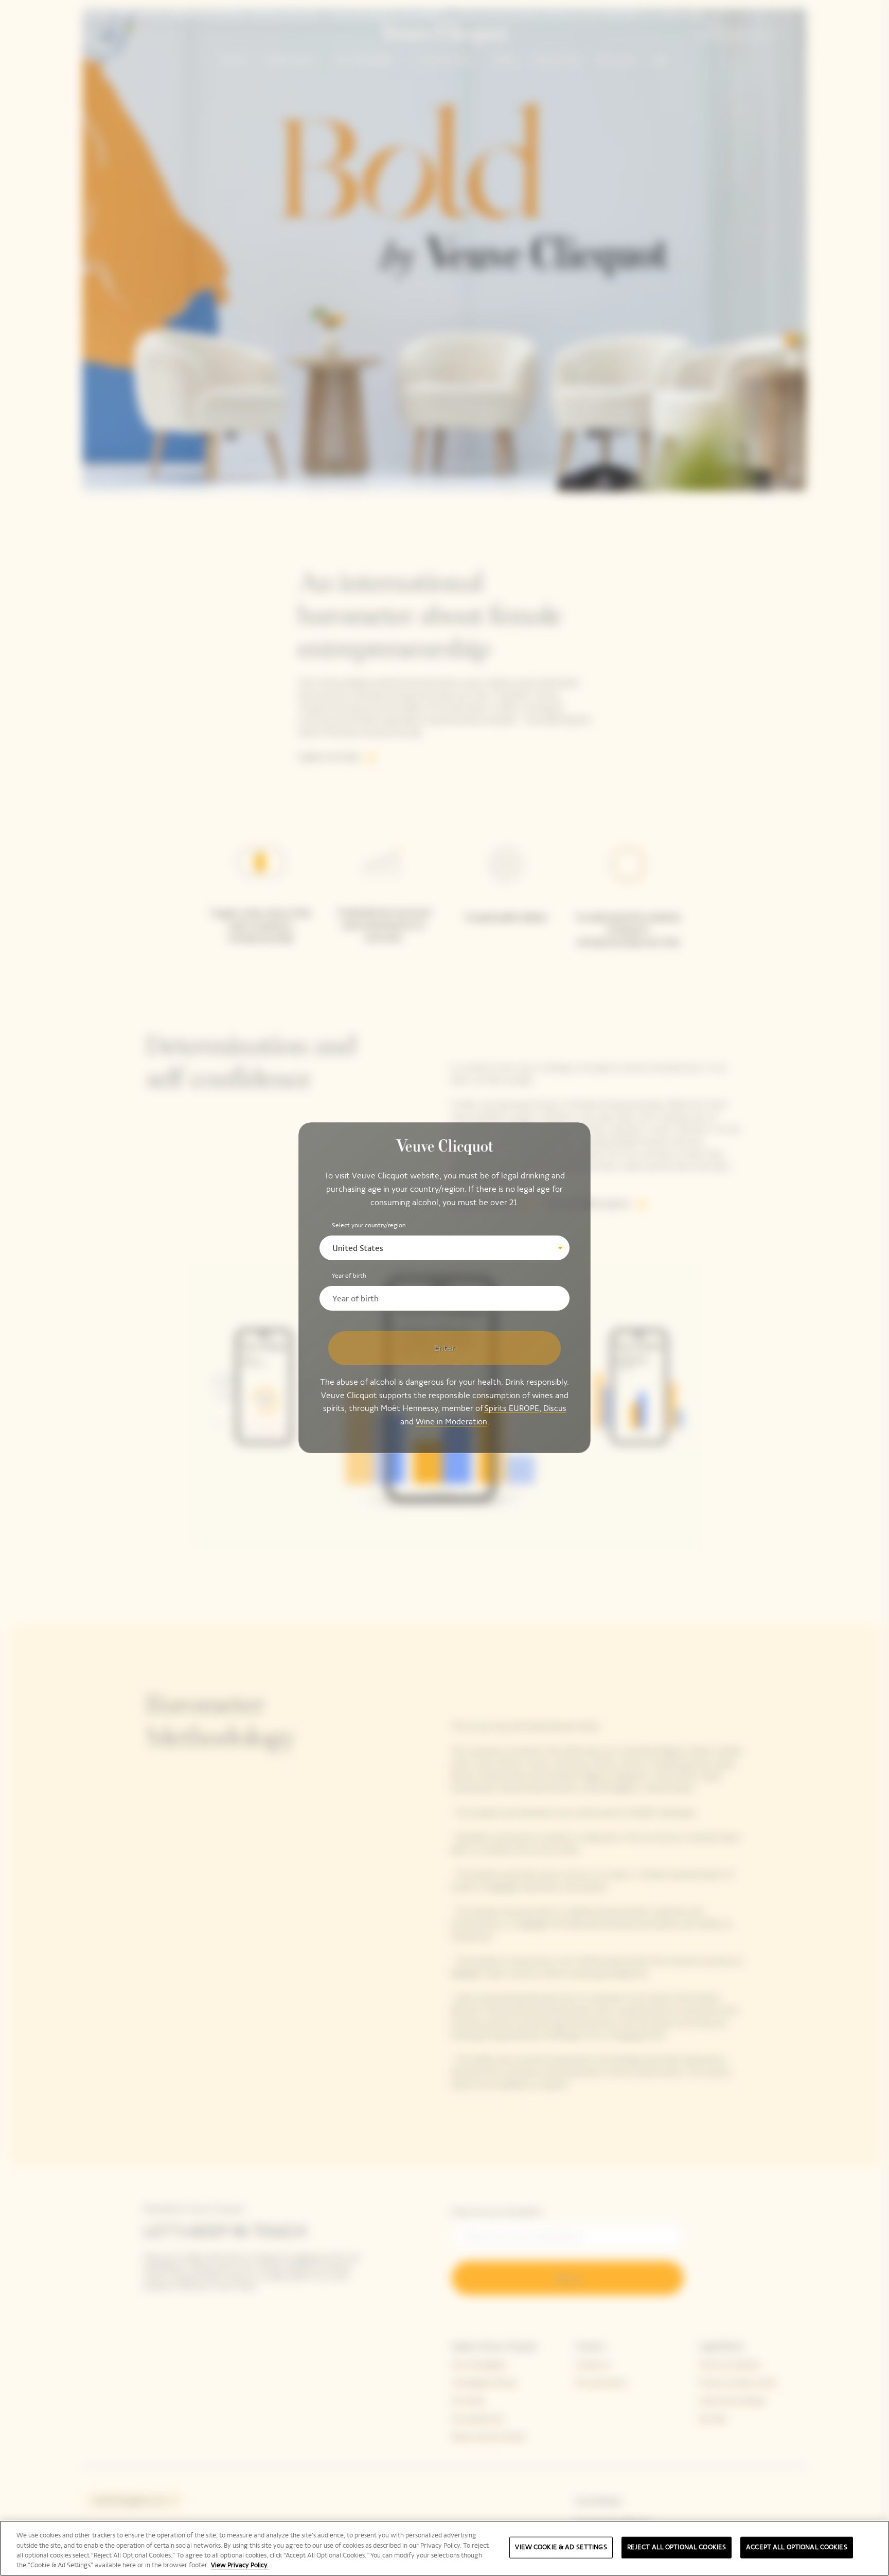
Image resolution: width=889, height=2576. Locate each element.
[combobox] (444, 1248)
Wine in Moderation (451, 1422)
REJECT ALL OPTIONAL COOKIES (677, 2547)
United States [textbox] (358, 1248)
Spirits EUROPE (512, 1409)
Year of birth (349, 1276)
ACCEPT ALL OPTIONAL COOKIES (797, 2547)
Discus (555, 1409)
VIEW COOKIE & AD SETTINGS (561, 2547)
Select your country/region (369, 1225)
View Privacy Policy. (240, 2565)
